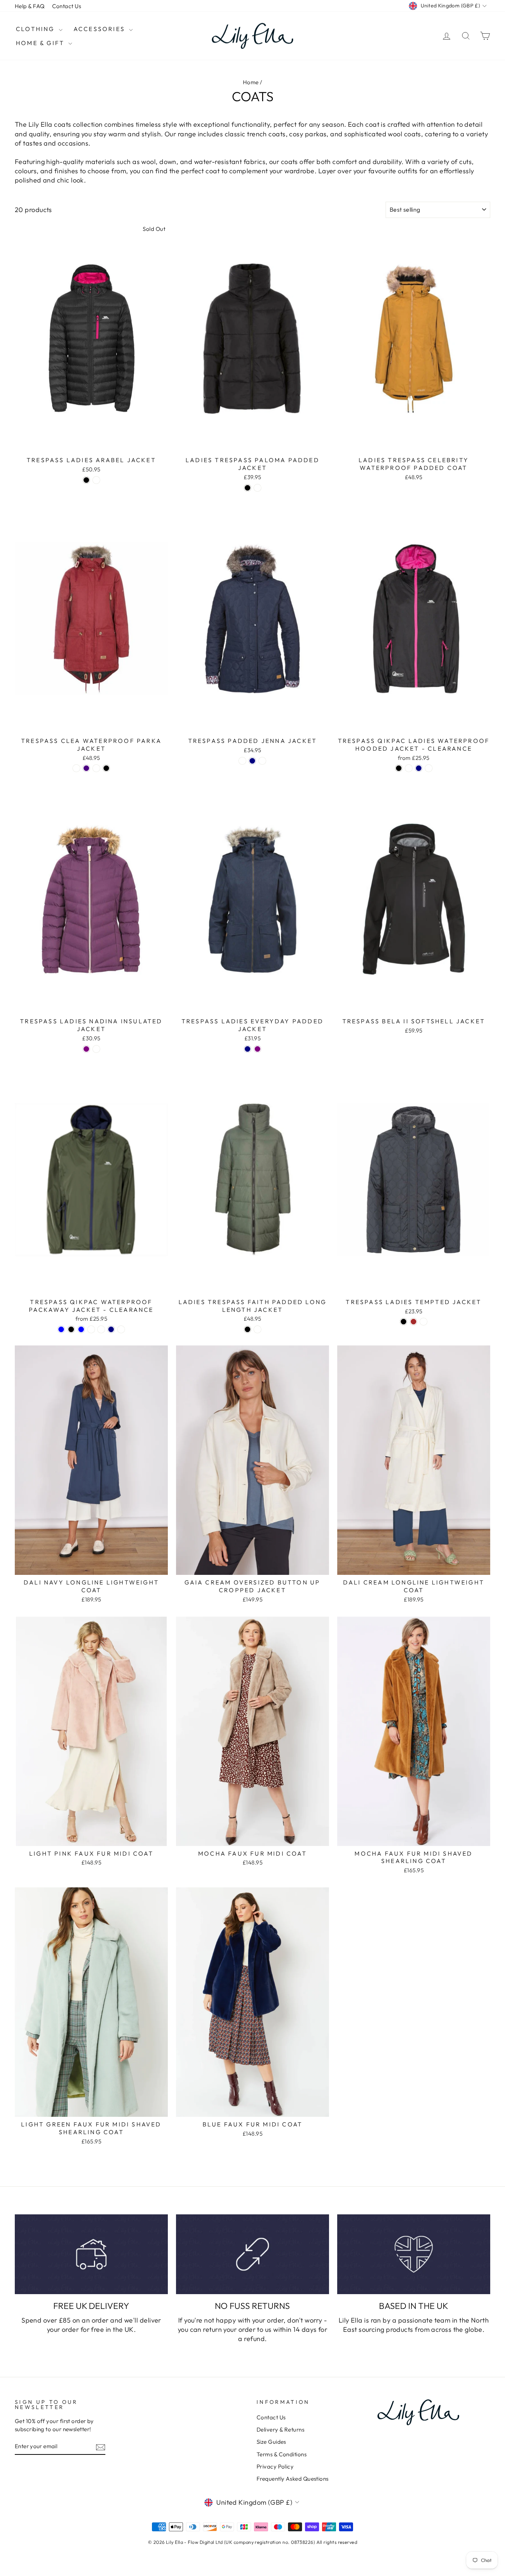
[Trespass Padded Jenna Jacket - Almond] (242, 761)
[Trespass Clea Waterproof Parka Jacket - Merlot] (96, 768)
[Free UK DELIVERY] (91, 2254)
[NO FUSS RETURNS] (253, 2254)
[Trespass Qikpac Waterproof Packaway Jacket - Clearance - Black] (71, 1329)
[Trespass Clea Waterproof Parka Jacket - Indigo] (86, 768)
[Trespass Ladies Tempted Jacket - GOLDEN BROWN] (414, 1322)
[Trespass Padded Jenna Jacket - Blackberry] (262, 761)
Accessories (100, 29)
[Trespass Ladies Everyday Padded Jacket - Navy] (248, 1049)
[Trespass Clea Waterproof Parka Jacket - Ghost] (76, 768)
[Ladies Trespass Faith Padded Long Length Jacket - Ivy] (257, 1329)
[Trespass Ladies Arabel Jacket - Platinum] (96, 480)
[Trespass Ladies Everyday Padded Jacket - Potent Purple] (257, 1049)
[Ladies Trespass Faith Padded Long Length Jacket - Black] (248, 1329)
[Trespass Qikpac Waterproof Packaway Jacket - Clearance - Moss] (121, 1329)
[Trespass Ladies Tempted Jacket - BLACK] (404, 1322)
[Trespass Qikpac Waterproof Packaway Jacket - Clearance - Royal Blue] (81, 1329)
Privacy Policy (275, 2466)
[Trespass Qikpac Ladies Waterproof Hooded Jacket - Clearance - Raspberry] (429, 768)
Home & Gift (41, 43)
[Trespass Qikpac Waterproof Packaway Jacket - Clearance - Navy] (111, 1329)
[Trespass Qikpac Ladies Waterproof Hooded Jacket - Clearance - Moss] (409, 768)
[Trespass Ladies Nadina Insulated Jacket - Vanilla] (96, 1049)
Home (251, 82)
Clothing (36, 29)
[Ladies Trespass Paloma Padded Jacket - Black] (248, 488)
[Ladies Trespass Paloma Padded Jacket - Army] (257, 488)
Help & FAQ (30, 6)
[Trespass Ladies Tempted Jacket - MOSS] (423, 1322)
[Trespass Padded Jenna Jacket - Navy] (252, 761)
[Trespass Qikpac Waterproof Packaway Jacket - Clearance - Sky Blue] (61, 1329)
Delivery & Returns (280, 2430)
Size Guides (271, 2442)
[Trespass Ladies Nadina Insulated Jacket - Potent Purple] (86, 1049)
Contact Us (67, 6)
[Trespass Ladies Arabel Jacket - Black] (86, 480)
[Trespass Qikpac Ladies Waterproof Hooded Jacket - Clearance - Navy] (419, 768)
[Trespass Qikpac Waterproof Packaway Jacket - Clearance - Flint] (101, 1329)
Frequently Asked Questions (293, 2479)
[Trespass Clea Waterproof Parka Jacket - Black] (106, 768)
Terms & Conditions (282, 2454)
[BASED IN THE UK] (414, 2254)
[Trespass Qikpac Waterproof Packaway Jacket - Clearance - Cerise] (91, 1329)
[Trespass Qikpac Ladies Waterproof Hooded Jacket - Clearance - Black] (399, 768)
